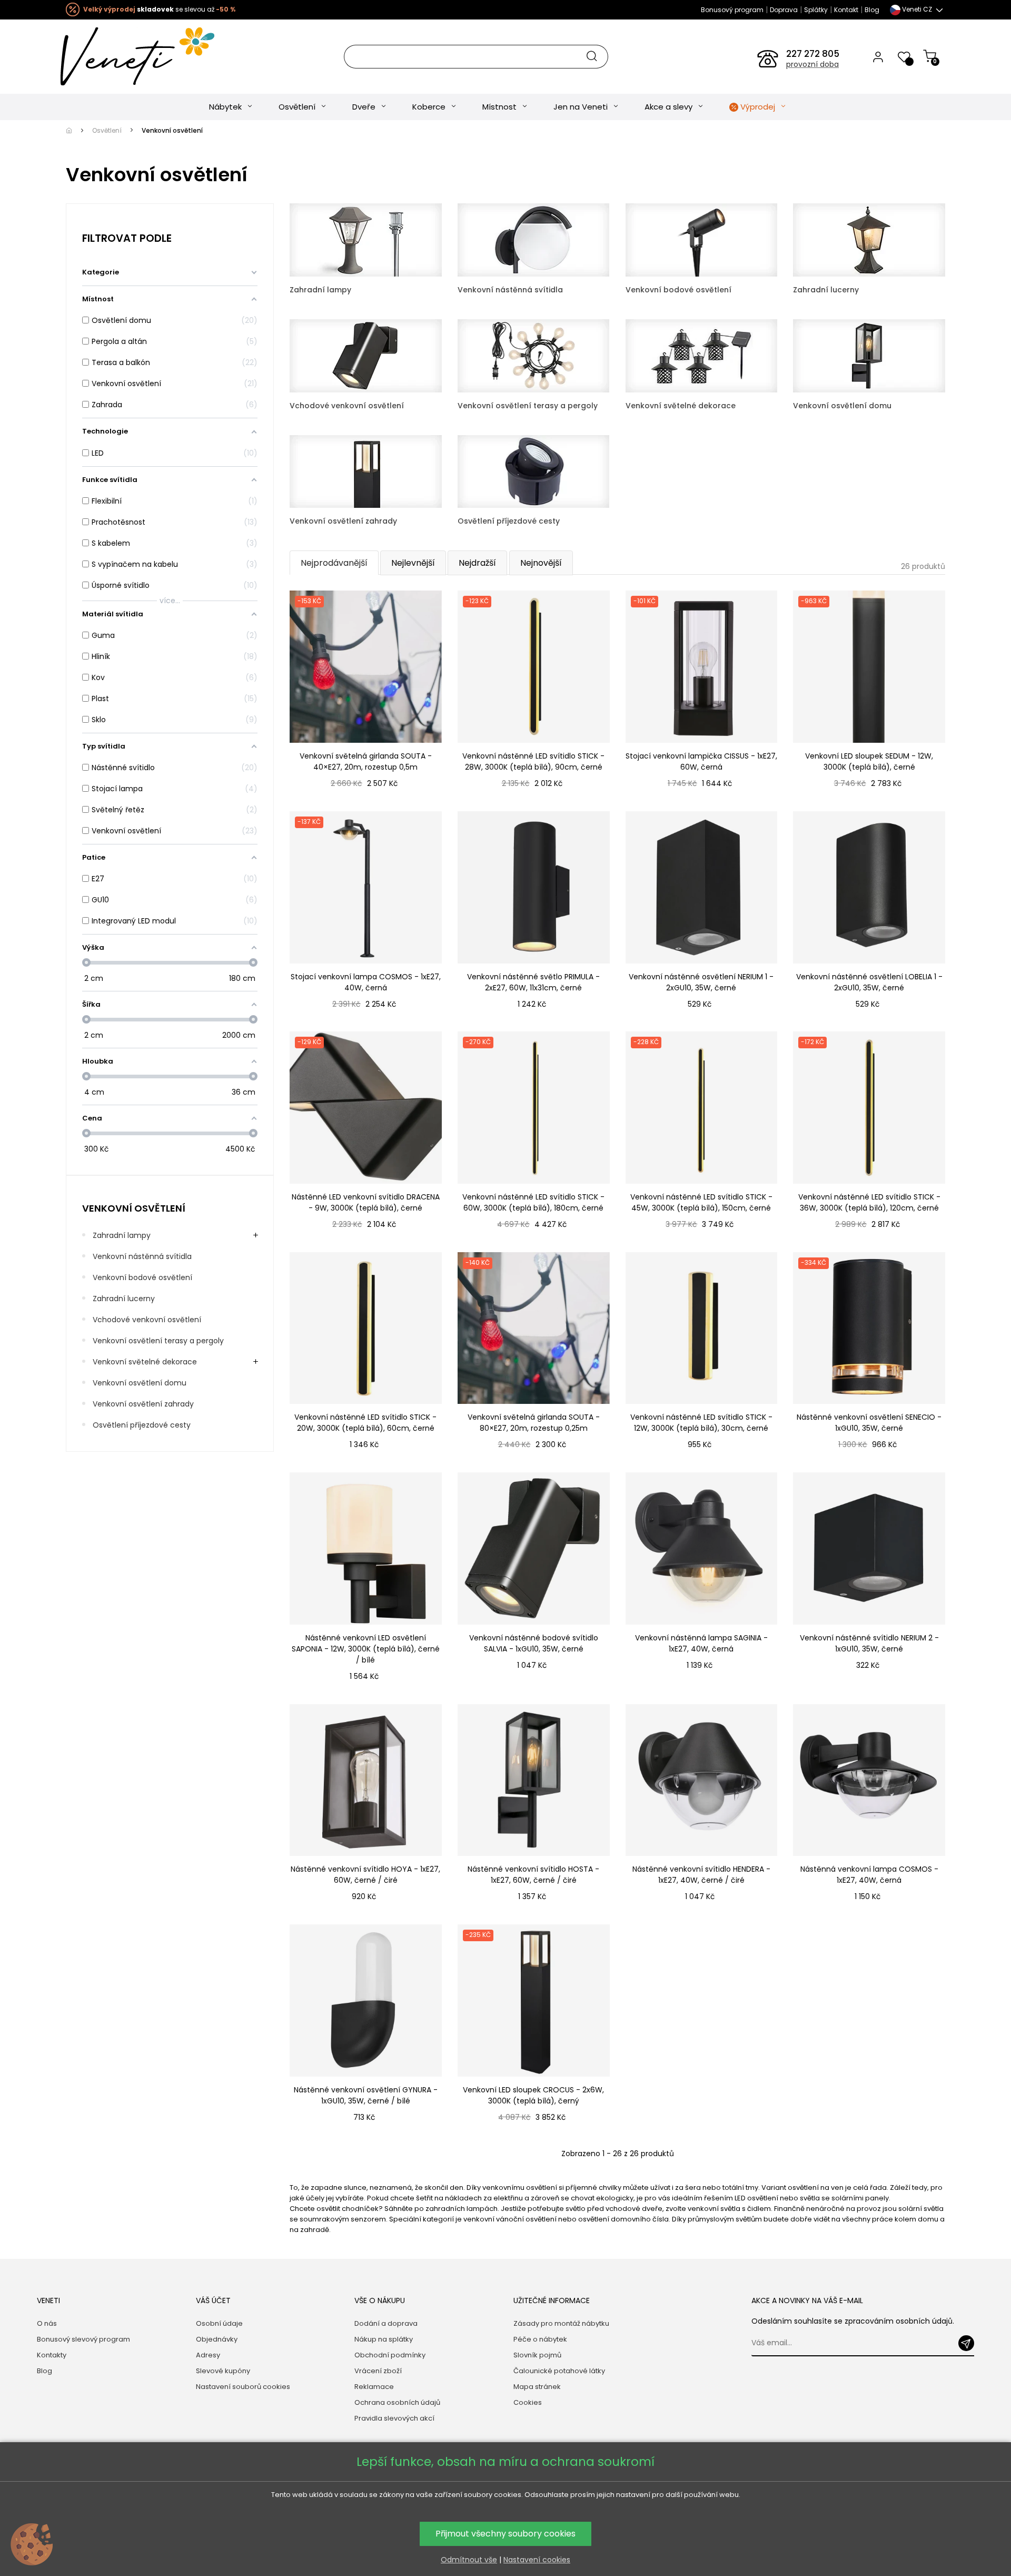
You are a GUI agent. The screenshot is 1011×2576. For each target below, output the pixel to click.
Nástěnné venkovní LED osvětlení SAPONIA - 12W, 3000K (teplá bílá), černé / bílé (366, 1649)
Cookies (528, 2402)
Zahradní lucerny (124, 1299)
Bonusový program (732, 10)
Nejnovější (541, 563)
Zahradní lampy (122, 1235)
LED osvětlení (756, 2198)
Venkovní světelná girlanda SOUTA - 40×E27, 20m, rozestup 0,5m (366, 761)
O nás (47, 2323)
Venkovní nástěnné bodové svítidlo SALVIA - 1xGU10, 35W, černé (534, 1643)
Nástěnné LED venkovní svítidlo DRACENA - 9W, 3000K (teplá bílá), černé (366, 1202)
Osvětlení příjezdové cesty (142, 1425)
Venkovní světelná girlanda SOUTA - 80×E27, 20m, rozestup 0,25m (534, 1423)
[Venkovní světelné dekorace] (702, 355)
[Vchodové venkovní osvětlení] (366, 355)
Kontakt (846, 10)
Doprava (784, 10)
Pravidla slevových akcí (394, 2418)
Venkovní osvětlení (134, 1208)
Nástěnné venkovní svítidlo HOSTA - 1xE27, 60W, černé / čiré (533, 1875)
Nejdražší (477, 563)
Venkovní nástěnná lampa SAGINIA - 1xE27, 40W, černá (701, 1643)
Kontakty (52, 2355)
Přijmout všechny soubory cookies (506, 2534)
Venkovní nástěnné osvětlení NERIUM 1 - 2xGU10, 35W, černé (701, 982)
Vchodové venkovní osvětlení (147, 1320)
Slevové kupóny (223, 2371)
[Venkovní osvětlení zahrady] (366, 471)
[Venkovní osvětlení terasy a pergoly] (534, 355)
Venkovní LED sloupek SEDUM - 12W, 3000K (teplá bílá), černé (869, 761)
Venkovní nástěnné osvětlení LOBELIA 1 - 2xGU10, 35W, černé (869, 982)
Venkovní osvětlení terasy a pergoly (158, 1341)
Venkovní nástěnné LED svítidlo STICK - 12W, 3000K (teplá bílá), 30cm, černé (701, 1423)
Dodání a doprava (386, 2323)
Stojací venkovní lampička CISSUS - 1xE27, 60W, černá (701, 761)
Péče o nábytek (540, 2339)
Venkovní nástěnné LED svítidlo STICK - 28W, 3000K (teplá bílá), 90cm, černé (533, 761)
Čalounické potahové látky (559, 2371)
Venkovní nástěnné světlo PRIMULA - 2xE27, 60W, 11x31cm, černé (533, 982)
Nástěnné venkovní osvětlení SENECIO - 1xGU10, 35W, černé (869, 1423)
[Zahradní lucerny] (869, 239)
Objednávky (217, 2339)
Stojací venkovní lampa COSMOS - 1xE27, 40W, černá (366, 982)
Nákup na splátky (384, 2339)
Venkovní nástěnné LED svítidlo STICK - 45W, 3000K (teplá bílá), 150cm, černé (701, 1202)
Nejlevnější (413, 563)
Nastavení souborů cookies (243, 2387)
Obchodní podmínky (390, 2355)
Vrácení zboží (378, 2371)
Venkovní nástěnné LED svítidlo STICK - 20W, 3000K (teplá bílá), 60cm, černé (365, 1423)
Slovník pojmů (537, 2355)
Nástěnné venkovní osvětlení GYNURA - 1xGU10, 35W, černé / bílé (366, 2095)
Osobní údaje (219, 2323)
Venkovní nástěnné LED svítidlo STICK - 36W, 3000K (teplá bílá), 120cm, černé (869, 1202)
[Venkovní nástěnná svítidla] (534, 239)
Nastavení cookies (537, 2560)
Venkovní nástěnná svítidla (142, 1256)
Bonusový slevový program (83, 2339)
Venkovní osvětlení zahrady (143, 1404)
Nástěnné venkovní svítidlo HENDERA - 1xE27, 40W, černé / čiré (701, 1875)
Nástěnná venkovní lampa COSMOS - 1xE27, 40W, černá (869, 1875)
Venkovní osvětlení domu (140, 1383)
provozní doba (812, 64)
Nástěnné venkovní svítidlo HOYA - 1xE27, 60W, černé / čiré (365, 1875)
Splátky (816, 10)
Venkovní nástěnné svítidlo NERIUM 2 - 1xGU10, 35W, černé (869, 1643)
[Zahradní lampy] (366, 239)
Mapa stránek (537, 2387)
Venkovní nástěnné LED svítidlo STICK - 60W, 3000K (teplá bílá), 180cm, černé (533, 1202)
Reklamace (374, 2387)
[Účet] (878, 56)
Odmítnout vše (469, 2560)
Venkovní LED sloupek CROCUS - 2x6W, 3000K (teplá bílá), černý (533, 2095)
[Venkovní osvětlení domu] (869, 355)
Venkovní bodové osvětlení (142, 1277)
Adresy (208, 2355)
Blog (872, 10)
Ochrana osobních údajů (397, 2402)
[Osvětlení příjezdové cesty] (534, 471)
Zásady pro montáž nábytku (561, 2323)
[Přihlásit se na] (966, 2343)
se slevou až (159, 9)
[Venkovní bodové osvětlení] (702, 239)
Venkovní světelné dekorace (145, 1362)
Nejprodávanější (334, 563)
